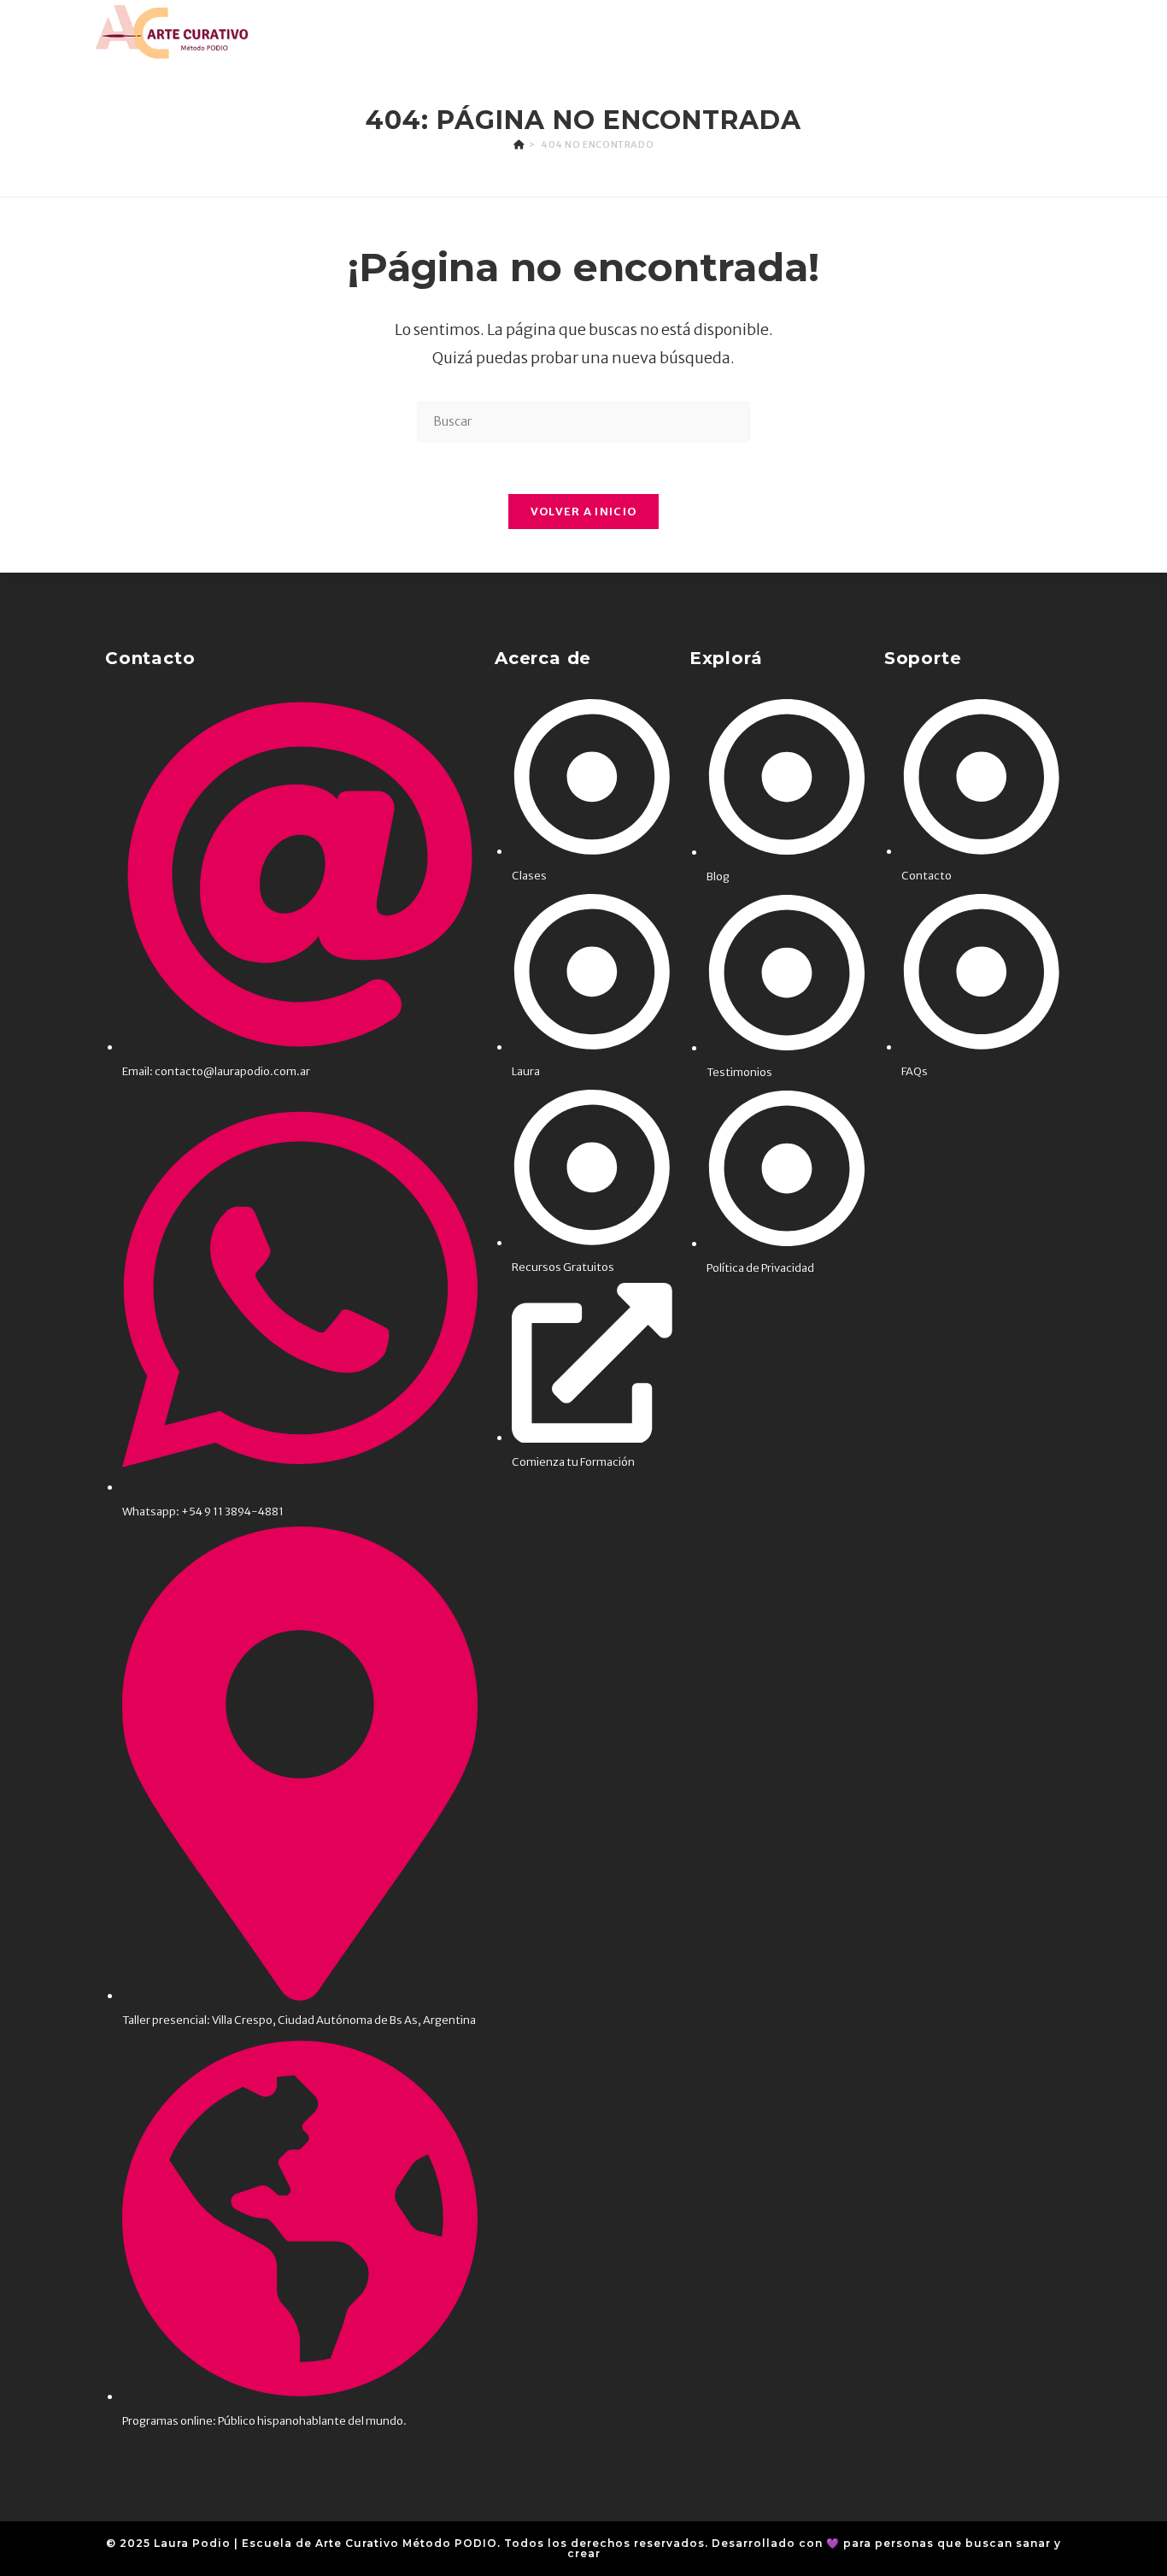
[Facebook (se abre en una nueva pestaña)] (1012, 32)
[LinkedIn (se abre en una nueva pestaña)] (1062, 32)
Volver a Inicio (584, 512)
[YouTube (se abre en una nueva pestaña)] (1089, 32)
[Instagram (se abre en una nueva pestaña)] (1038, 32)
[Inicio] (519, 144)
